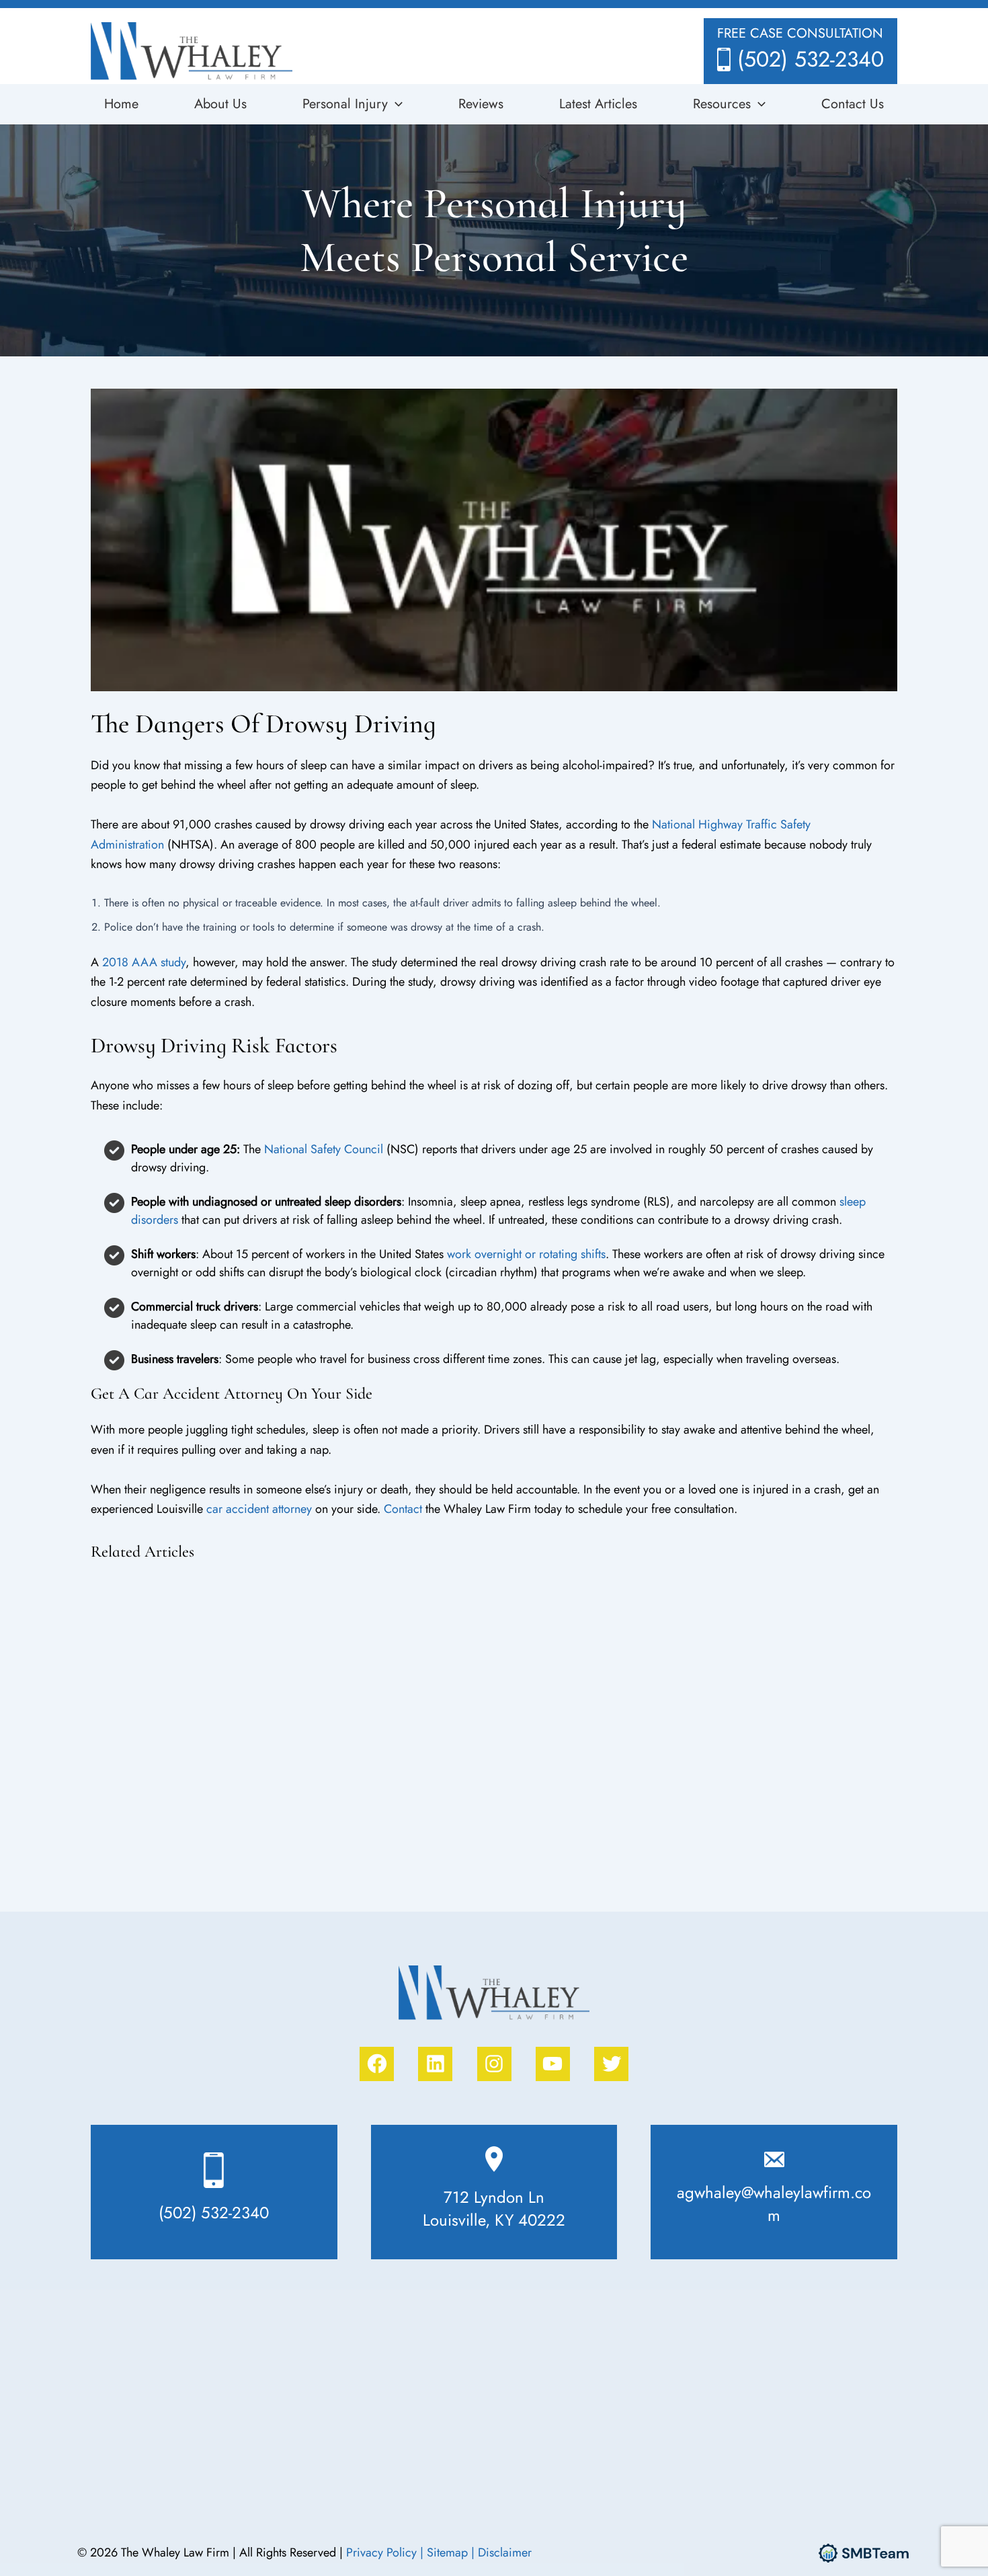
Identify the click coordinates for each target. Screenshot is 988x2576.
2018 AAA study (144, 962)
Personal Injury (345, 104)
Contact (403, 1509)
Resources (722, 104)
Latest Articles (598, 104)
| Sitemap (446, 2552)
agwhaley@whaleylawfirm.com (774, 2204)
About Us (220, 104)
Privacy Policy (383, 2552)
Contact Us (853, 104)
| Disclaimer (501, 2552)
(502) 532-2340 (811, 59)
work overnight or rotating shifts (526, 1254)
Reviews (481, 104)
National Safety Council (324, 1149)
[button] (395, 104)
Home (121, 104)
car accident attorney (259, 1509)
